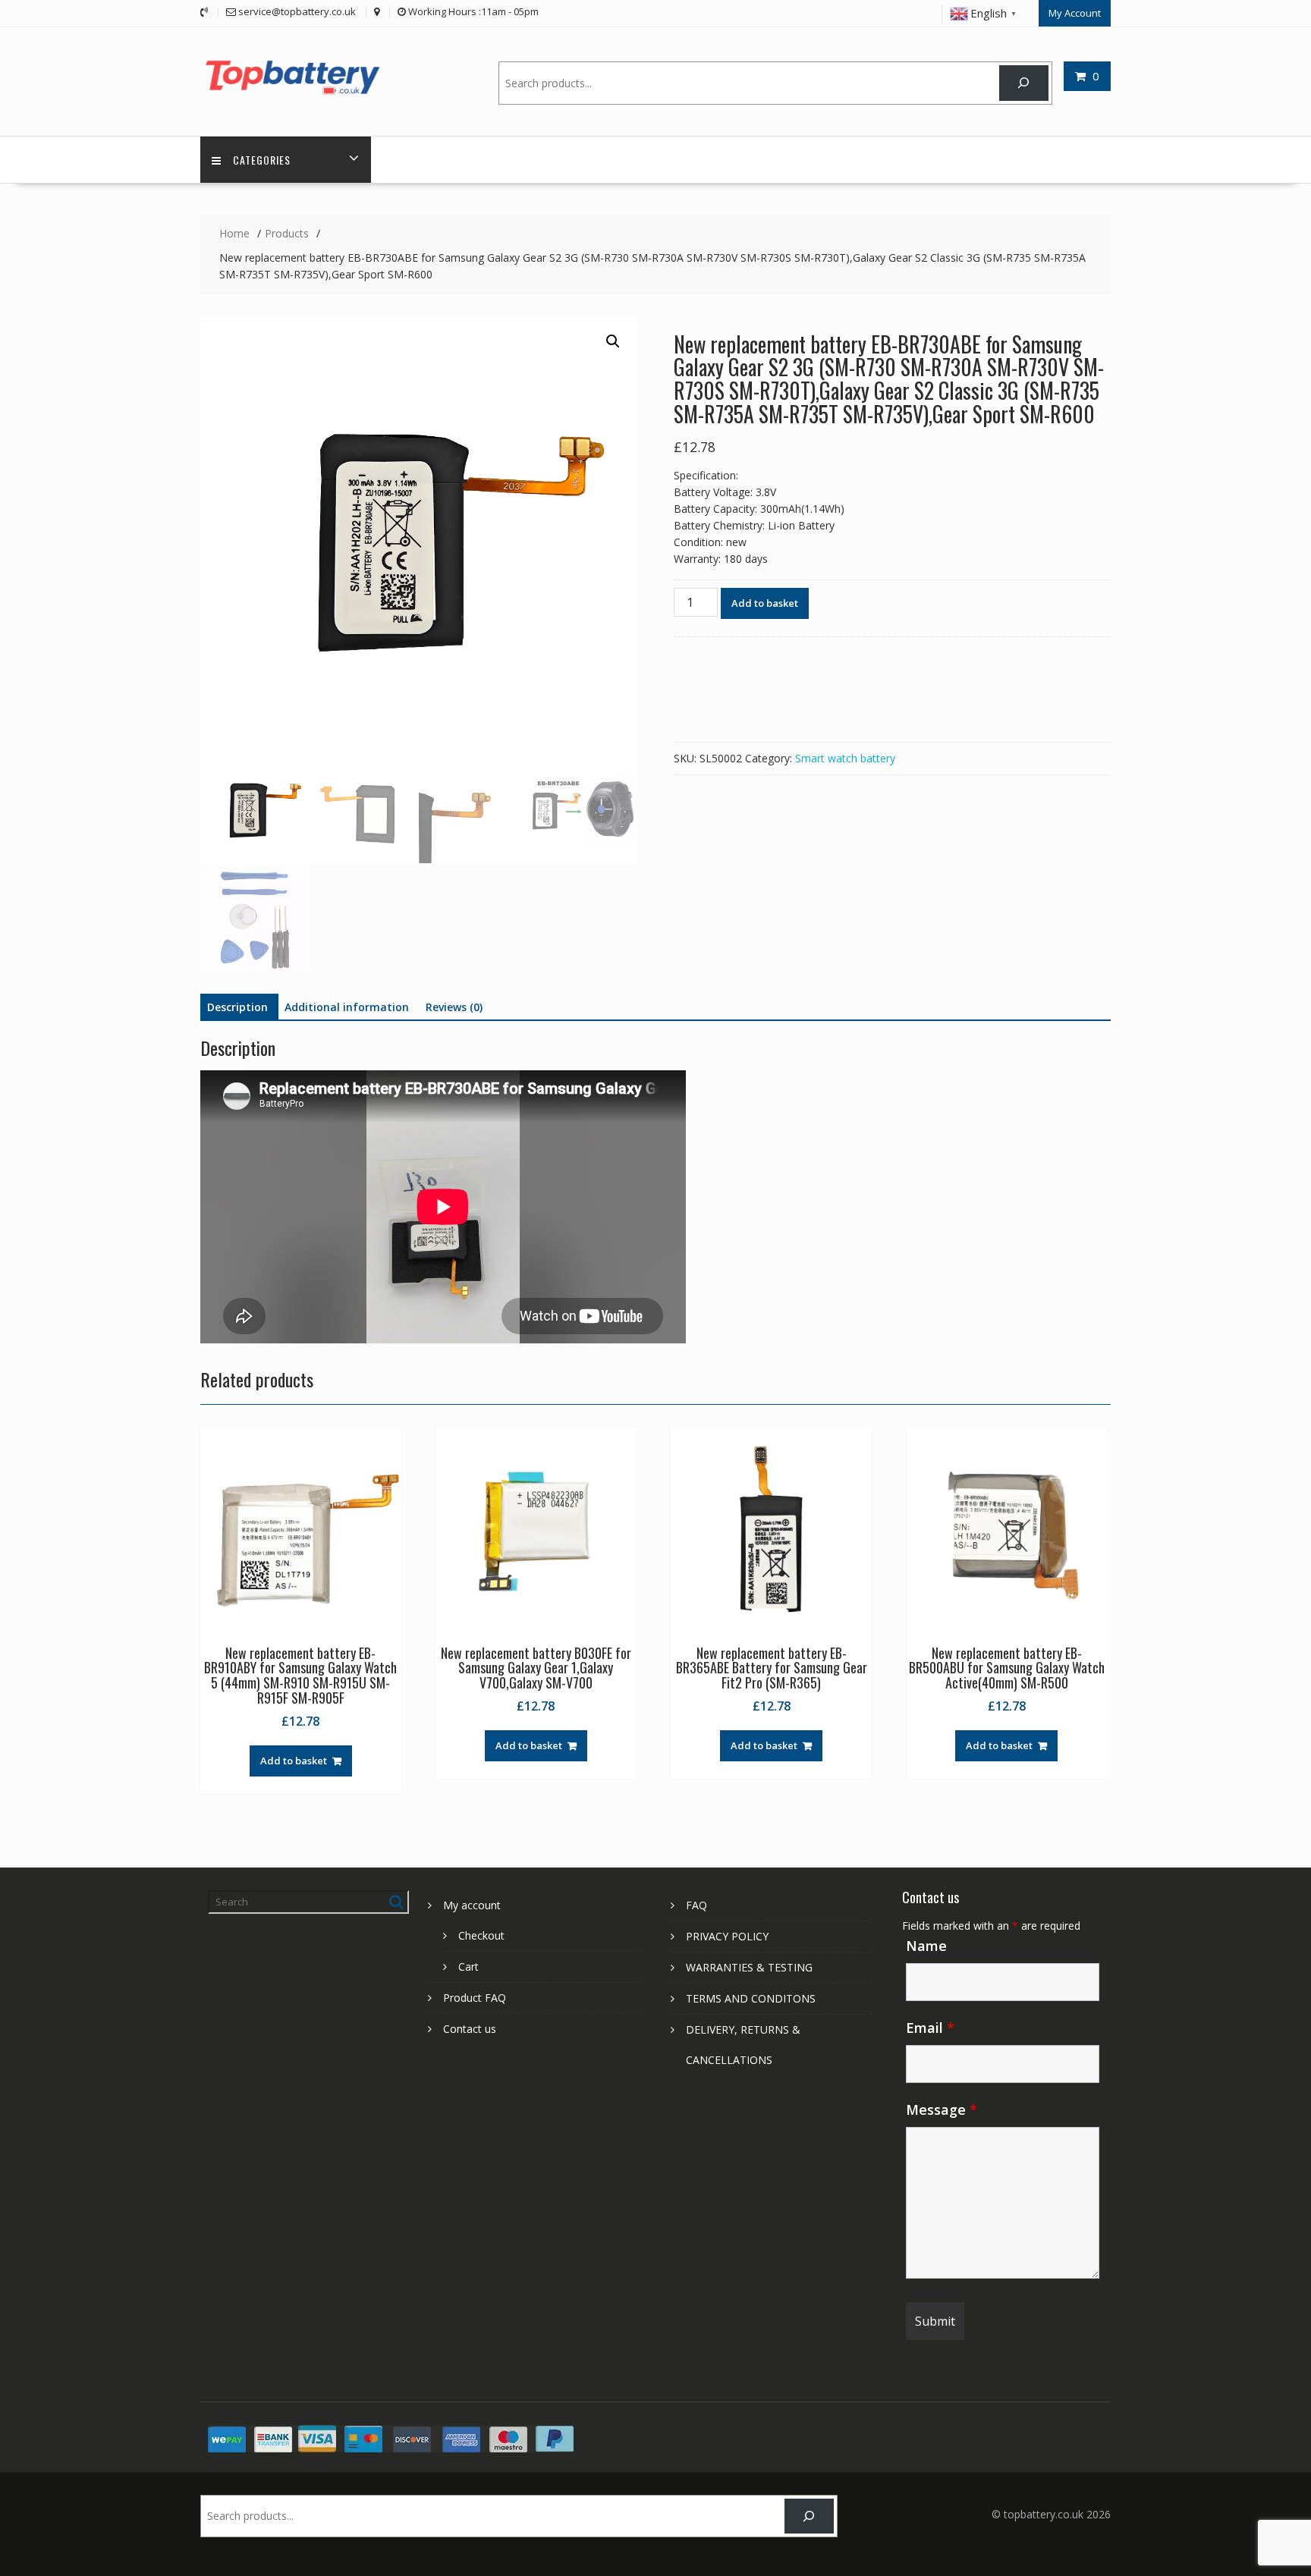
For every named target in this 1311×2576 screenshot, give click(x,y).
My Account (1075, 13)
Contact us (470, 2029)
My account (472, 1905)
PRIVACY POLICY (727, 1936)
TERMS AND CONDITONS (751, 1998)
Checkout (481, 1935)
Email (930, 2028)
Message (942, 2109)
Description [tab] (237, 1007)
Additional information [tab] (347, 1007)
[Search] (1024, 83)
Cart (468, 1967)
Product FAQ (475, 1998)
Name (926, 1946)
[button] (613, 341)
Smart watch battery (845, 758)
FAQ (696, 1905)
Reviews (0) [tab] (454, 1007)
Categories (262, 160)
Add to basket (765, 603)
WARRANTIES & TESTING (749, 1967)
